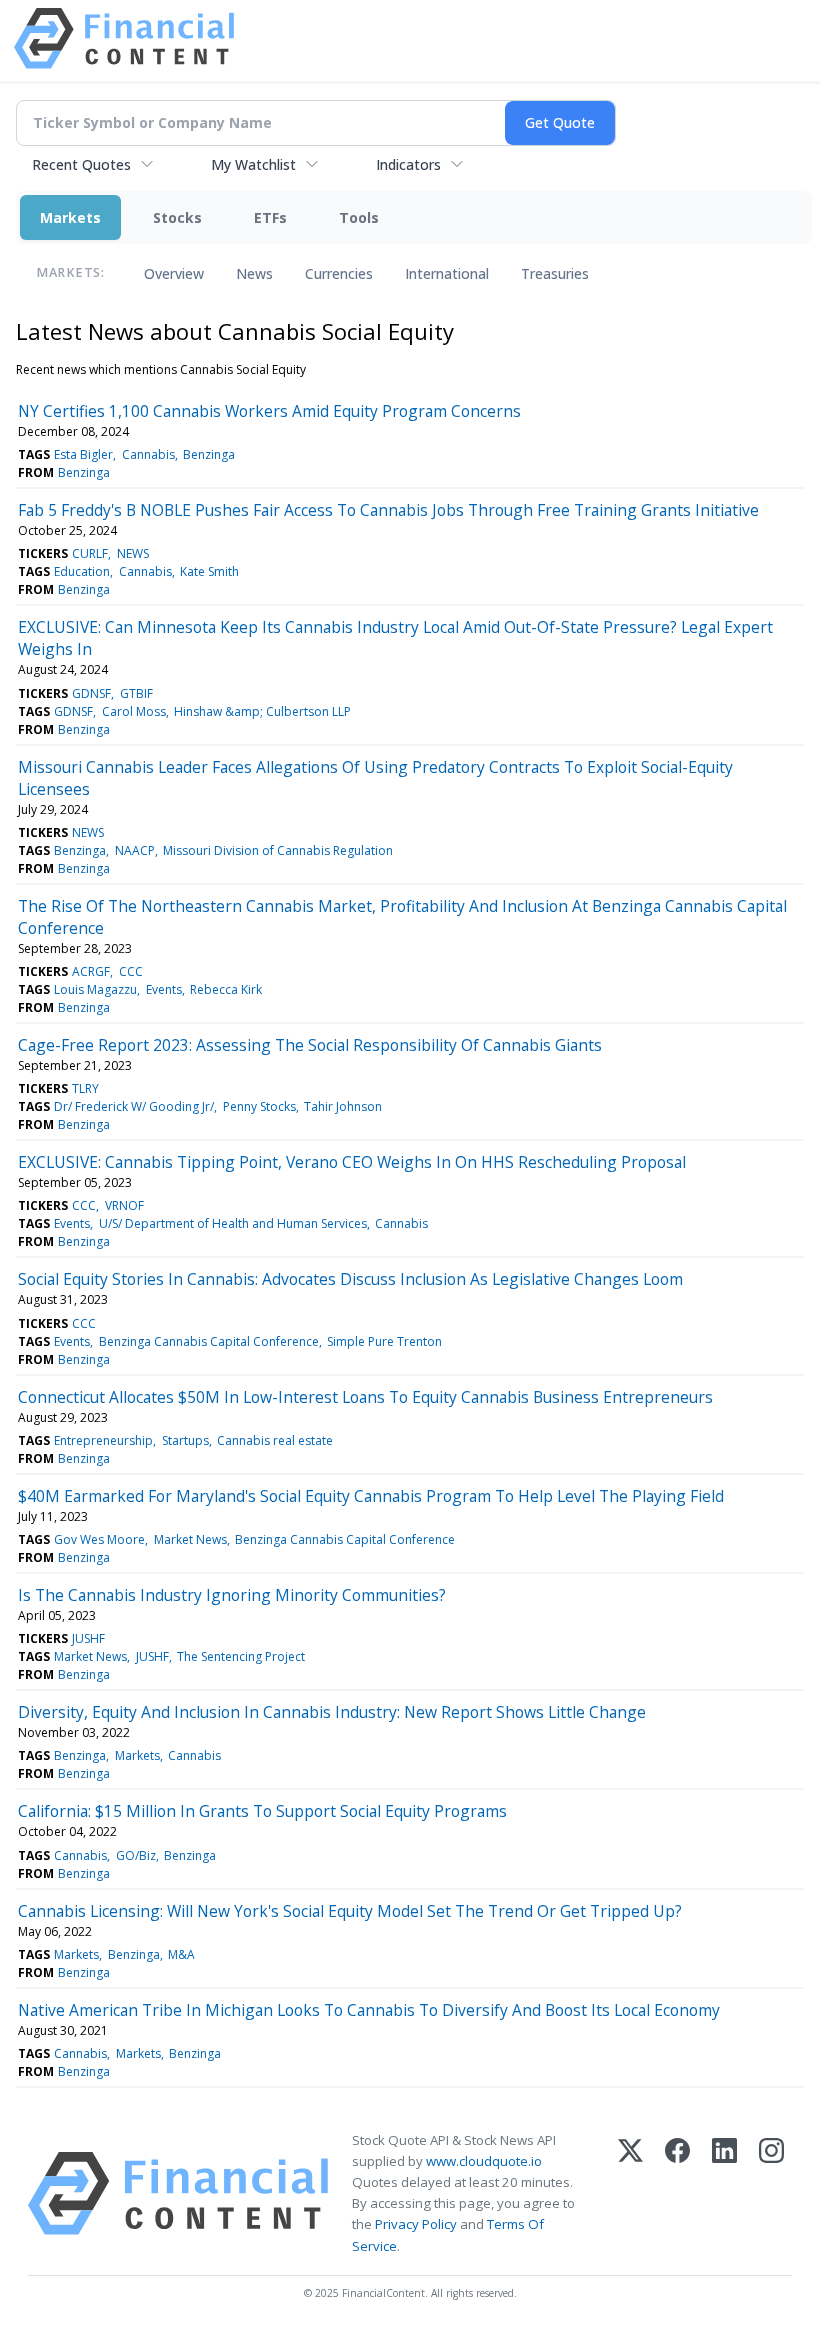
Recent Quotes (81, 164)
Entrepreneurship (103, 1440)
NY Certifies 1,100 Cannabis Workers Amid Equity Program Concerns (269, 411)
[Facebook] (677, 2193)
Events (164, 989)
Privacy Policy (416, 2224)
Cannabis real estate (275, 1440)
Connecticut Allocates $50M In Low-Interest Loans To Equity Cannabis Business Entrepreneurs (365, 1397)
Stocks (177, 217)
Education (82, 571)
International (447, 273)
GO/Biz (136, 1855)
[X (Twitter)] (630, 2193)
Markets (70, 217)
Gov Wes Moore (99, 1539)
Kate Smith (209, 571)
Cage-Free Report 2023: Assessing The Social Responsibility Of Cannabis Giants (310, 1045)
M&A (181, 1954)
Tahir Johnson (343, 1106)
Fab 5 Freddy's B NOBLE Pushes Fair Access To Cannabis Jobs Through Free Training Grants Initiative (388, 510)
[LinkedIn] (724, 2193)
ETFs (270, 217)
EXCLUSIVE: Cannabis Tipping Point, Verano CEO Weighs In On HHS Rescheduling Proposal (352, 1162)
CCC (131, 971)
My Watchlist (253, 164)
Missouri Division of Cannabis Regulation (278, 850)
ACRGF (91, 971)
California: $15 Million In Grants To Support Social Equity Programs (262, 1811)
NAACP (135, 850)
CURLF (90, 553)
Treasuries (555, 273)
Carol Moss (134, 711)
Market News (190, 1539)
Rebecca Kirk (226, 989)
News (254, 273)
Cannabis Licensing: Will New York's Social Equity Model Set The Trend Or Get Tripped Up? (350, 1911)
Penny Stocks (259, 1106)
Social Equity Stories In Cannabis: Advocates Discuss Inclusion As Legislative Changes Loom (350, 1279)
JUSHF (88, 1638)
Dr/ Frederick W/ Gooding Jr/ (134, 1106)
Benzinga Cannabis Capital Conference (209, 1341)
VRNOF (124, 1205)
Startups (185, 1440)
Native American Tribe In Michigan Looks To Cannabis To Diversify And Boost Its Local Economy (369, 2010)
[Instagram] (771, 2193)
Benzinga (209, 454)
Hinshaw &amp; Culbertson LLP (262, 711)
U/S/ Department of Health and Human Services (233, 1223)
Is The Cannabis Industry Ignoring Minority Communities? (232, 1595)
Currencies (339, 273)
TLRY (85, 1088)
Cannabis (148, 454)
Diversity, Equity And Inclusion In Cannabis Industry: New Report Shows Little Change (332, 1712)
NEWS (133, 553)
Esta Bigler (83, 454)
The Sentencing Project (241, 1656)
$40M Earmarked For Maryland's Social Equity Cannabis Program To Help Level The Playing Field (371, 1496)
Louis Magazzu (95, 989)
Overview (174, 273)
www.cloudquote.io (484, 2161)
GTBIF (136, 693)
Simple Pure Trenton (384, 1341)
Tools (359, 217)
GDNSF (91, 693)
